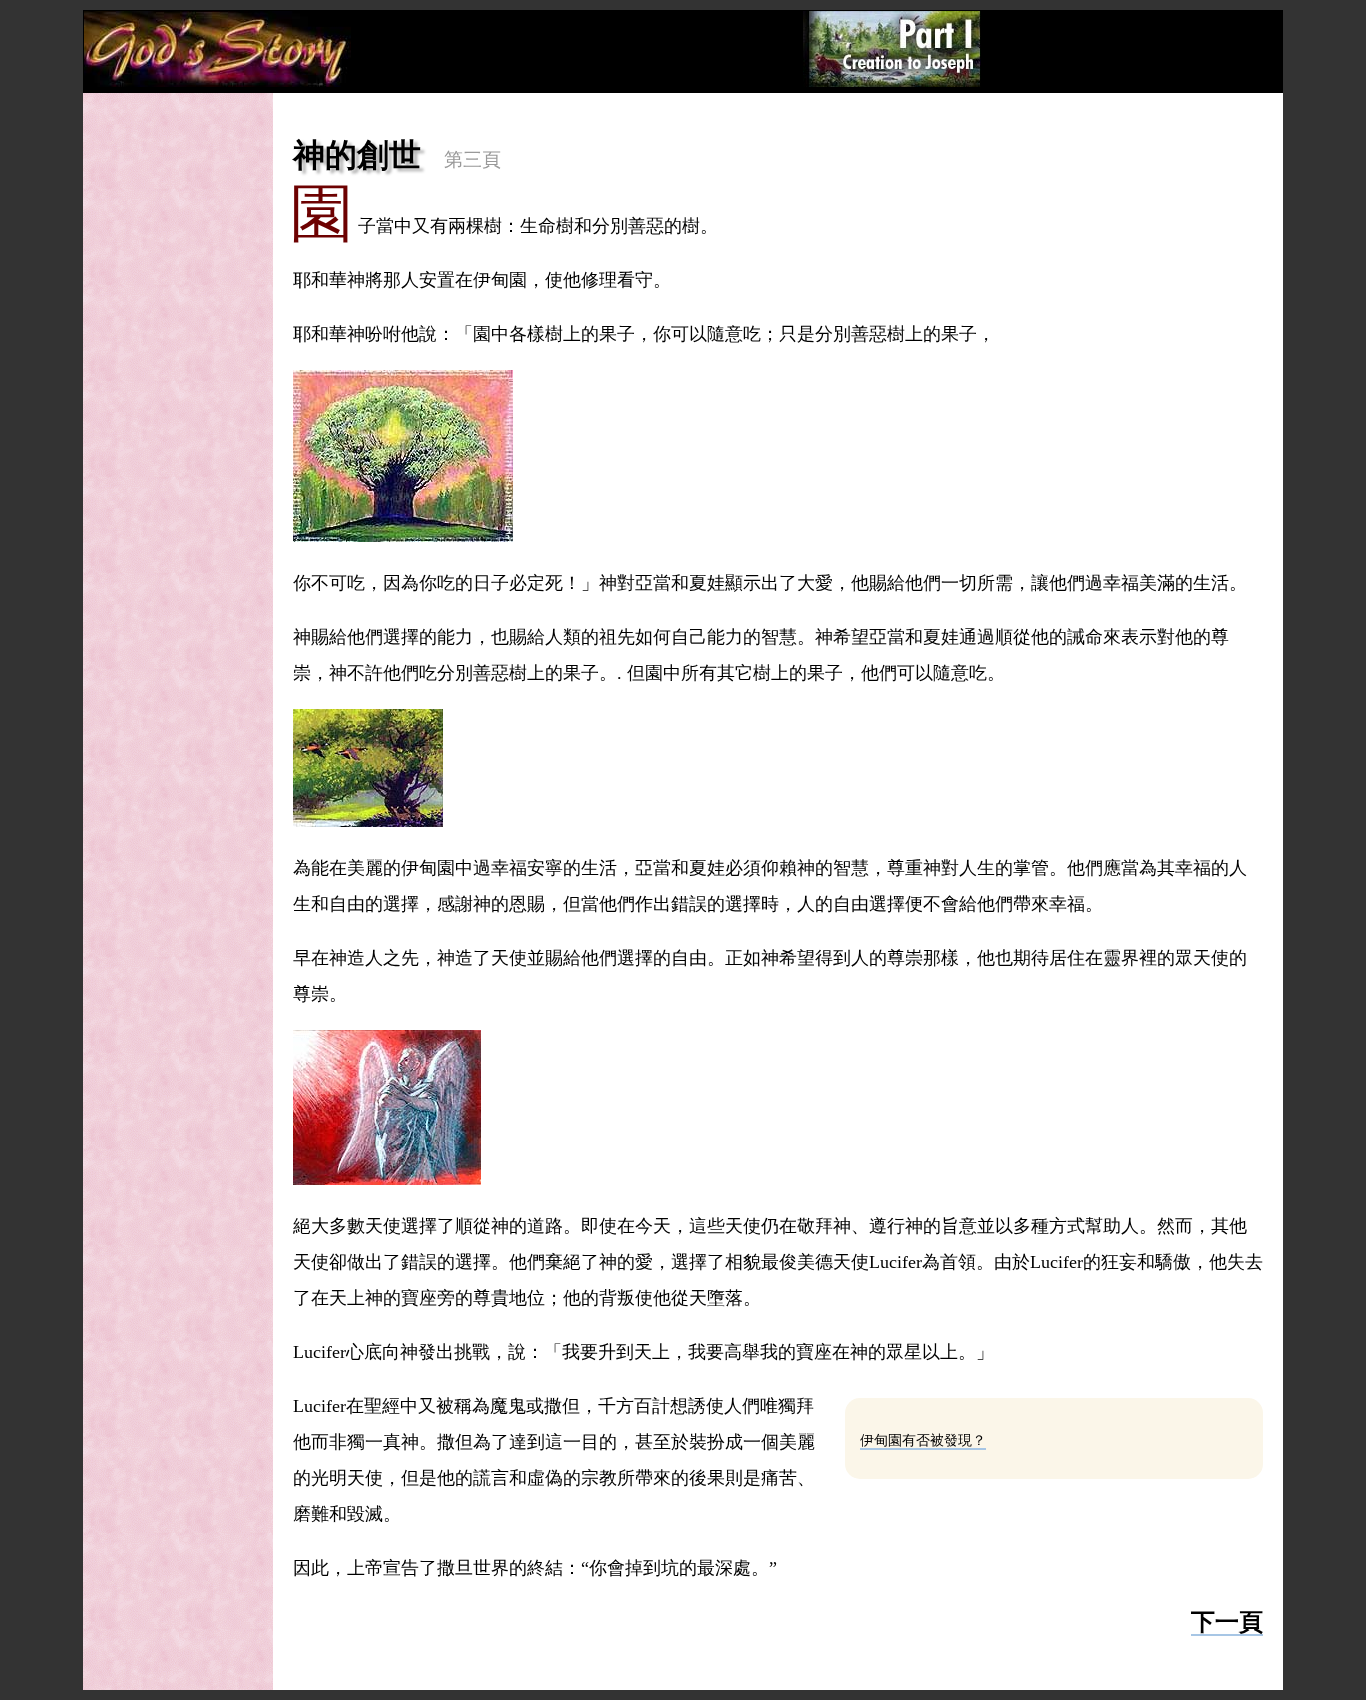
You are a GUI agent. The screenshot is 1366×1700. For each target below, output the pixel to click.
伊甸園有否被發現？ (923, 1440)
